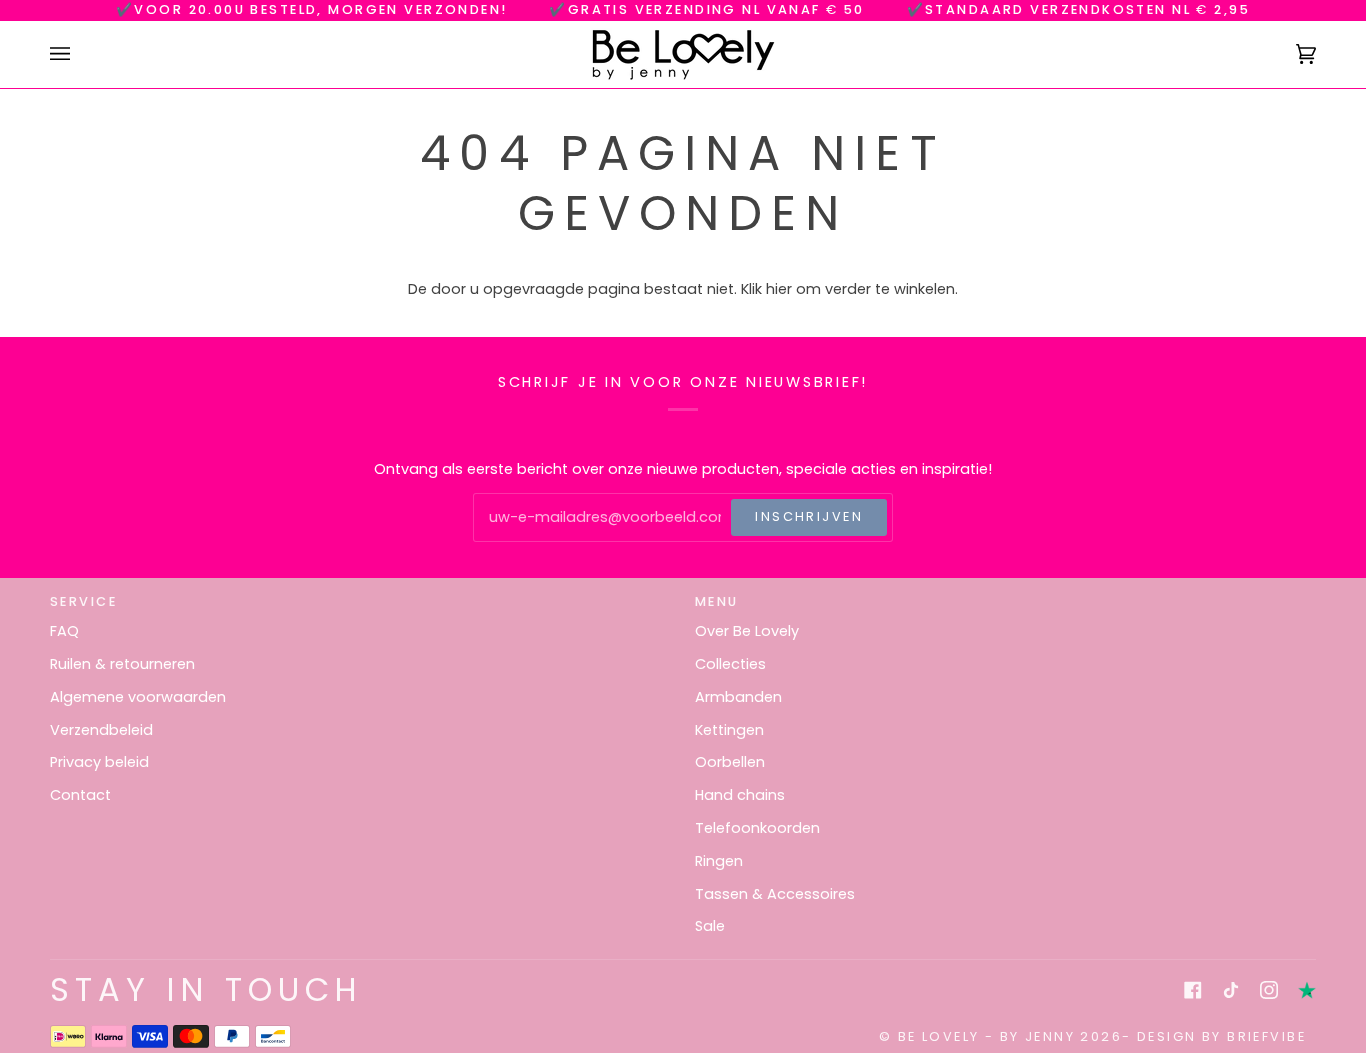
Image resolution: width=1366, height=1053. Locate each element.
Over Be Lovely (747, 631)
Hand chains (740, 795)
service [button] (83, 601)
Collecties (730, 664)
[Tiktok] (1231, 990)
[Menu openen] (80, 54)
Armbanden (738, 697)
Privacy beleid (99, 762)
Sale (710, 926)
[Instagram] (1269, 990)
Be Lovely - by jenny (986, 1036)
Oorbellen (730, 762)
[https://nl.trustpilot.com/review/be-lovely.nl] (1307, 990)
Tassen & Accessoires (775, 894)
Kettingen (729, 730)
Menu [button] (717, 601)
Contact (80, 795)
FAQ (64, 631)
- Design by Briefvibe (1214, 1036)
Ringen (719, 861)
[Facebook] (1193, 990)
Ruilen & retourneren (122, 664)
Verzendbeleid (101, 730)
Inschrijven (809, 516)
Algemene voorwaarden (138, 697)
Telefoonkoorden (757, 828)
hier (779, 289)
